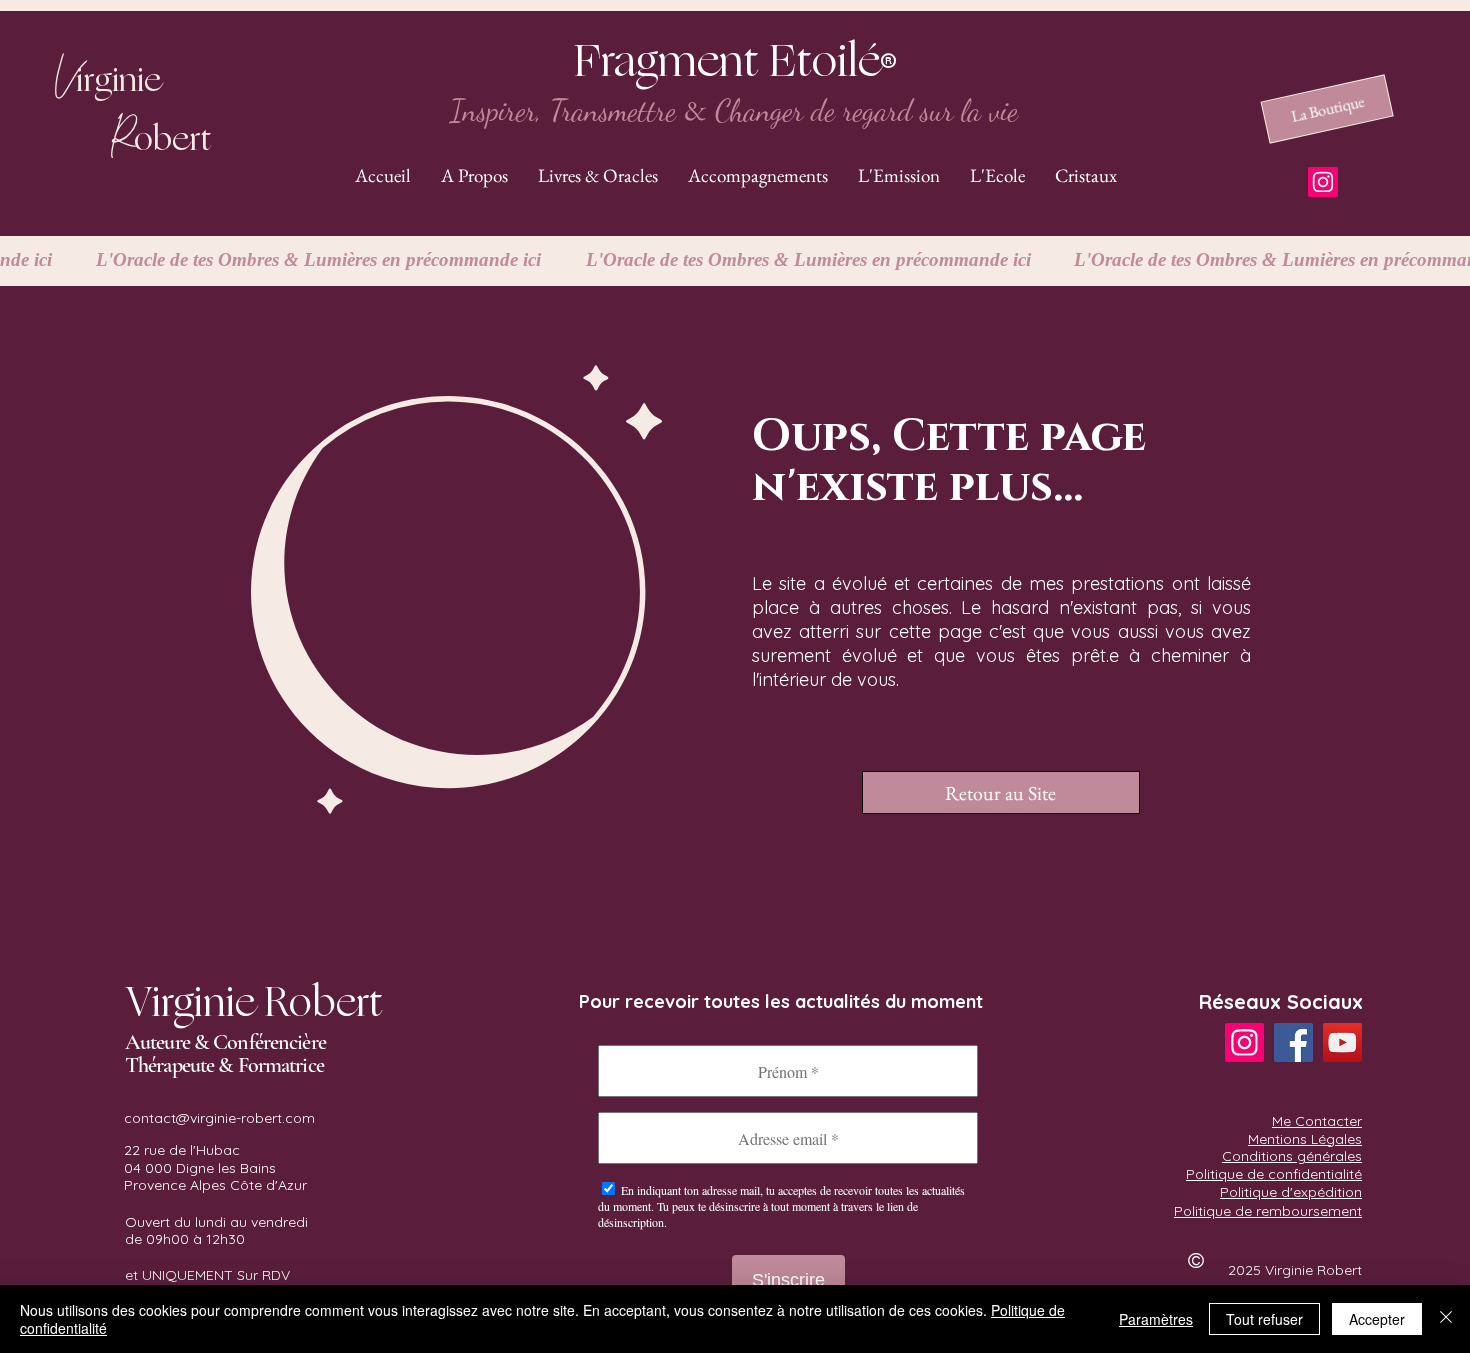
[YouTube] (1342, 1042)
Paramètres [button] (1156, 1319)
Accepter (1377, 1319)
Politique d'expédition (1291, 1192)
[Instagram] (1323, 182)
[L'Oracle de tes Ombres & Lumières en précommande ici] (735, 260)
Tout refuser (1264, 1319)
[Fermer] (1446, 1319)
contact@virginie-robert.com (219, 1118)
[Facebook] (1293, 1042)
